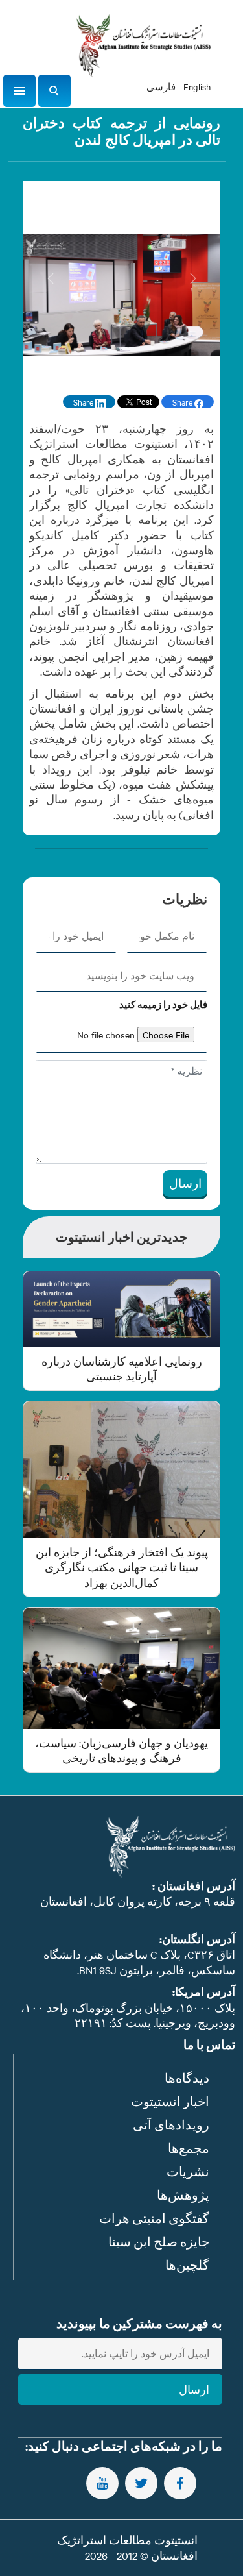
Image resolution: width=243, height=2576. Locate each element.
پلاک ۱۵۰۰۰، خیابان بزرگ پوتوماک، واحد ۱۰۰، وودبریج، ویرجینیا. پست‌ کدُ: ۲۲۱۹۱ (128, 2015)
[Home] (143, 45)
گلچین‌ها (187, 2265)
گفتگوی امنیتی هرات (154, 2218)
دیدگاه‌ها (187, 2078)
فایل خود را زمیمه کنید (163, 1005)
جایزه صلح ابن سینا (159, 2241)
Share (183, 402)
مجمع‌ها (189, 2148)
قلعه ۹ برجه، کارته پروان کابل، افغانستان (138, 1901)
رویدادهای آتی (171, 2125)
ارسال (185, 1183)
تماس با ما (209, 2045)
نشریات (188, 2171)
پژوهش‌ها (183, 2195)
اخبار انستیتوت (170, 2101)
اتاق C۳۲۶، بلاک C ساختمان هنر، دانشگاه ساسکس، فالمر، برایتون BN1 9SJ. (139, 1962)
